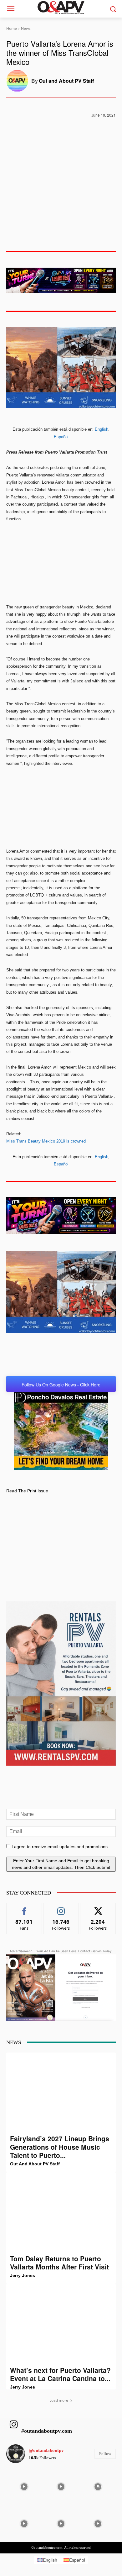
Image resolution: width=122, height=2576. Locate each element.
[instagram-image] (24, 2486)
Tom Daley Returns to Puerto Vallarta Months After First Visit (59, 2263)
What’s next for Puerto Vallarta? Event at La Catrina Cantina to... (60, 2374)
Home (12, 28)
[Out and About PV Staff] (19, 81)
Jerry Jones (23, 2275)
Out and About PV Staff (66, 81)
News (26, 28)
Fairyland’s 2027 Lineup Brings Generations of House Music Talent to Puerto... (60, 2147)
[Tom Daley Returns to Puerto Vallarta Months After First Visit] (61, 2213)
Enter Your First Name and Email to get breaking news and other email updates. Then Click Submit (61, 1864)
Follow (61, 1908)
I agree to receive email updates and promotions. (60, 1847)
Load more (59, 2400)
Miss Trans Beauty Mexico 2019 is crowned (46, 1141)
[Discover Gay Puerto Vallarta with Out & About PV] (61, 8)
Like (24, 1908)
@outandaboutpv (46, 2450)
